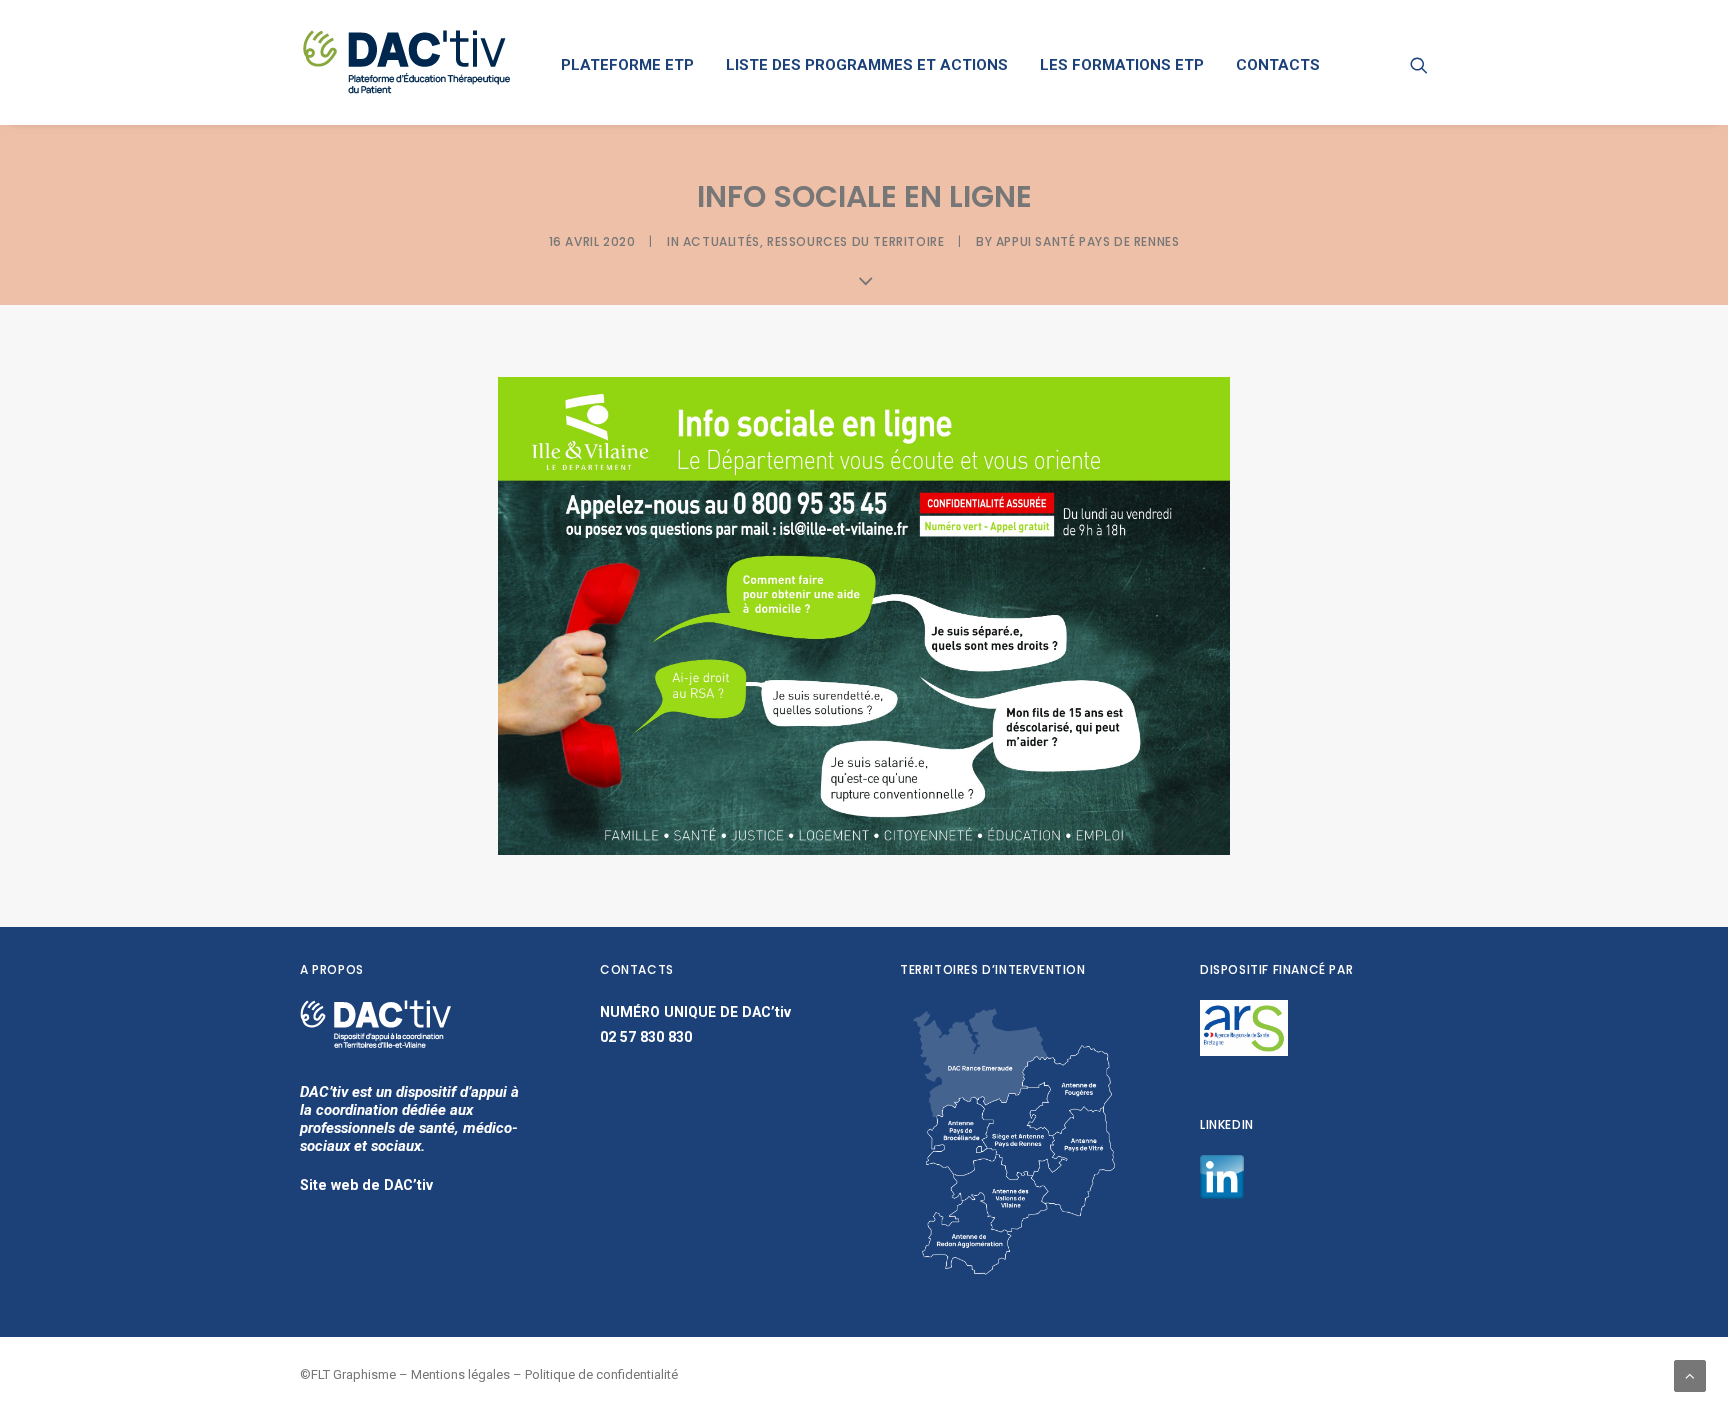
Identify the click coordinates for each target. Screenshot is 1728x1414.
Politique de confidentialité (601, 1374)
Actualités (721, 241)
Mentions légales (460, 1374)
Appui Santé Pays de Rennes (1088, 241)
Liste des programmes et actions (867, 65)
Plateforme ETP (627, 65)
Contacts (1278, 65)
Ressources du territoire (855, 241)
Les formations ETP (1122, 65)
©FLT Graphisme (348, 1374)
